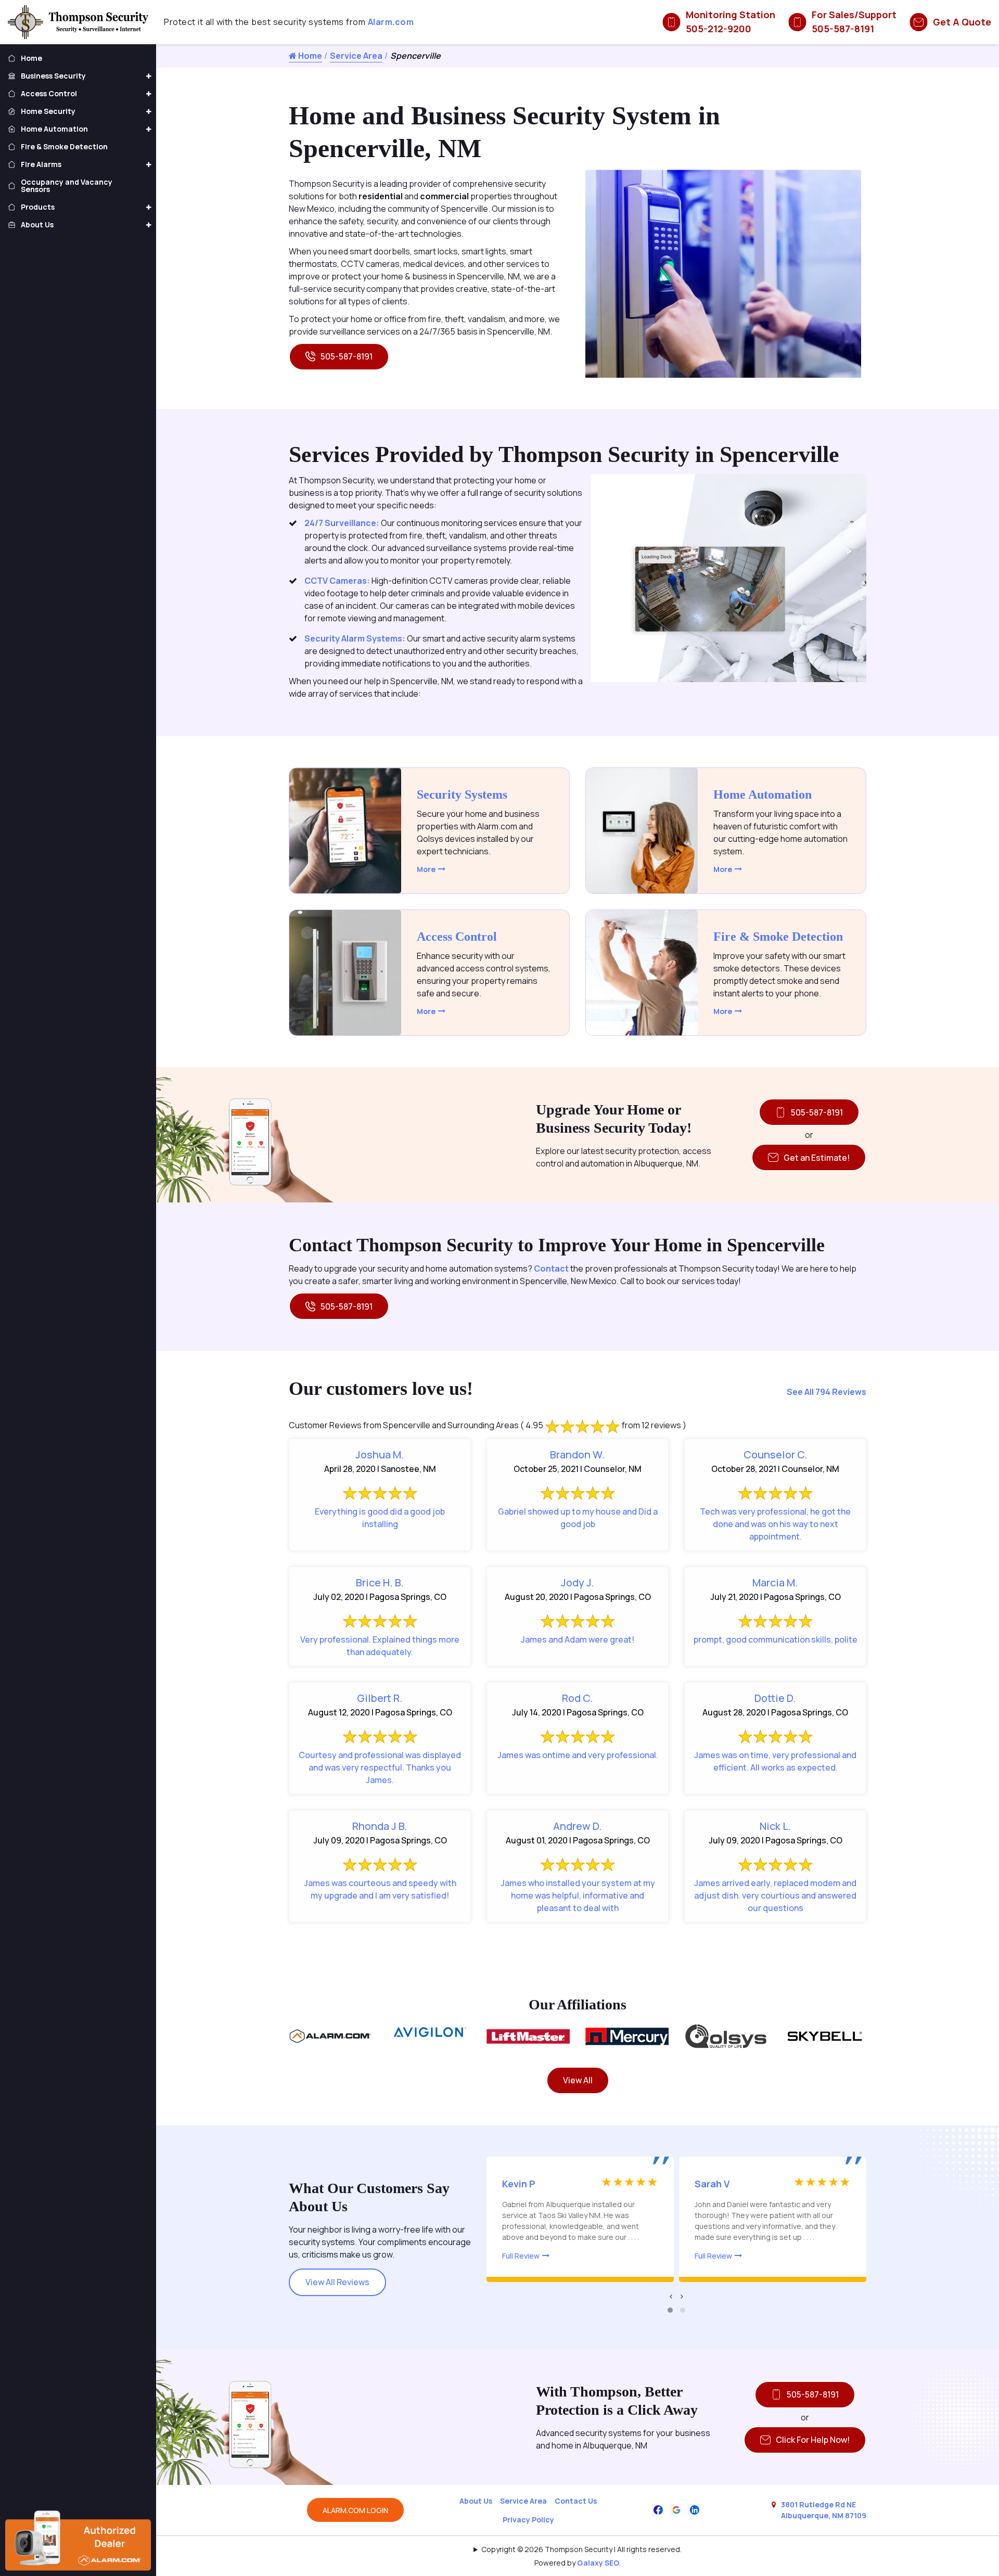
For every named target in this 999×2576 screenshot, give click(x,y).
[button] (670, 2310)
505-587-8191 (347, 356)
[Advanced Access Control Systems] (345, 973)
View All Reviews (337, 2282)
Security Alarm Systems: (355, 638)
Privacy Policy (528, 2520)
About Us (476, 2501)
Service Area (356, 56)
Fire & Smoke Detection (778, 937)
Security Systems (462, 794)
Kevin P (519, 2184)
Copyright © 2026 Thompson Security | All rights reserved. (581, 2549)
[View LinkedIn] (695, 2509)
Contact (551, 1268)
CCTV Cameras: (338, 581)
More (426, 869)
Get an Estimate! (817, 1158)
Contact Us (576, 2501)
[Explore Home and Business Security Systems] (345, 831)
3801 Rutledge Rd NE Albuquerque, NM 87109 (824, 2510)
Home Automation (763, 794)
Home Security (48, 111)
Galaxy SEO (598, 2563)
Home (309, 56)
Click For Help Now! (813, 2440)
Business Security (53, 76)
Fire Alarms (41, 164)
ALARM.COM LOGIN (355, 2510)
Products (38, 207)
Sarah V (712, 2184)
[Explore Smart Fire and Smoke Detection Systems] (642, 973)
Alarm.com (391, 22)
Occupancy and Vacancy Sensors (67, 185)
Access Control (457, 937)
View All (578, 2080)
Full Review (521, 2256)
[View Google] (676, 2509)
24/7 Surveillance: (343, 523)
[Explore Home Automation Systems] (642, 831)
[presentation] (671, 2296)
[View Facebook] (658, 2509)
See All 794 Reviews (827, 1392)
